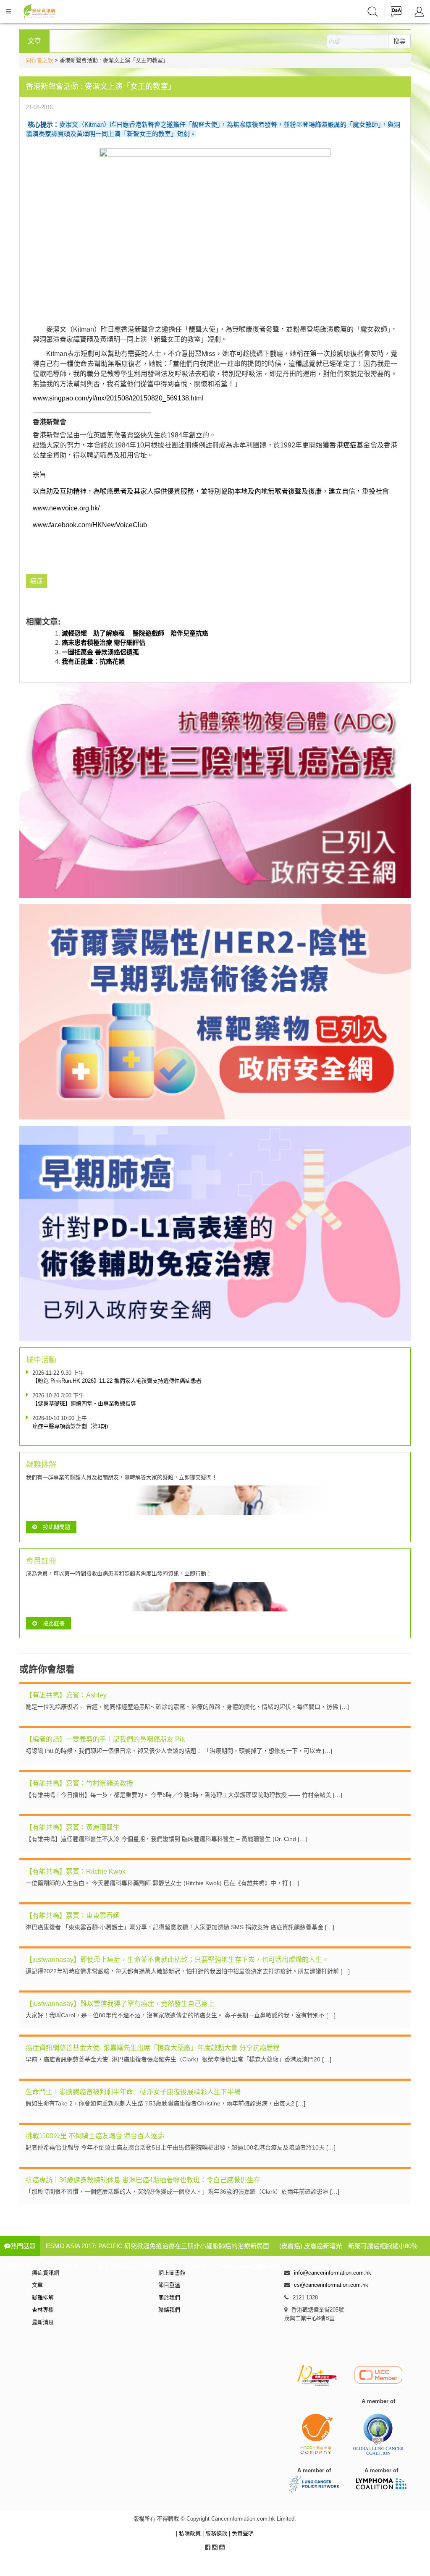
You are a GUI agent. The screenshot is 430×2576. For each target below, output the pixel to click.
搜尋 (399, 41)
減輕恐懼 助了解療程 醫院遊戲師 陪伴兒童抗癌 (135, 633)
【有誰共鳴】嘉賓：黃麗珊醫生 (73, 1827)
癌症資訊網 (46, 2273)
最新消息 (43, 2322)
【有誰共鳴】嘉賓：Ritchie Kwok (76, 1871)
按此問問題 (56, 1527)
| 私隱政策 (189, 2533)
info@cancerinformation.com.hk (333, 2273)
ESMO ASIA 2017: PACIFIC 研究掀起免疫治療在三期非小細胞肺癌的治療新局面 (157, 2246)
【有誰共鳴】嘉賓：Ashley (66, 1695)
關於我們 (169, 2297)
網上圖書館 (172, 2273)
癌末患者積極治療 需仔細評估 (104, 642)
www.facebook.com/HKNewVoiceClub (90, 525)
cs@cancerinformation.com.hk (331, 2285)
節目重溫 (169, 2285)
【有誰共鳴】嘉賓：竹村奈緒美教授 (79, 1783)
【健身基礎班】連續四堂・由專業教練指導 (84, 1403)
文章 (37, 2285)
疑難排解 (43, 2297)
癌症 (350, 445)
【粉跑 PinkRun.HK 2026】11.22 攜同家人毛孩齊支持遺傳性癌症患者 (117, 1381)
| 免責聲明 (241, 2533)
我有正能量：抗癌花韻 (93, 661)
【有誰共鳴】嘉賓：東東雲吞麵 (73, 1916)
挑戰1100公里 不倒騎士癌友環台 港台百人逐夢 (95, 2136)
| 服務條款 (216, 2533)
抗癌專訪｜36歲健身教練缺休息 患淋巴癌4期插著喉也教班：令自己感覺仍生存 (143, 2180)
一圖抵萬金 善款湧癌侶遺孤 (100, 652)
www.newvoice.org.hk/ (66, 508)
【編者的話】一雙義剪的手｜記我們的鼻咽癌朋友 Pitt (105, 1739)
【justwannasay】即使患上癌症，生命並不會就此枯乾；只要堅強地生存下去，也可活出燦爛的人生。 (177, 1960)
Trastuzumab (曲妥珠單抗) (253, 2266)
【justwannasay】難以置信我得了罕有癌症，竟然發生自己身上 (120, 2004)
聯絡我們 (169, 2310)
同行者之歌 (39, 60)
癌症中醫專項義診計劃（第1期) (70, 1426)
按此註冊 (54, 1623)
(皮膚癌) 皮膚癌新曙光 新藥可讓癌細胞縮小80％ (349, 2246)
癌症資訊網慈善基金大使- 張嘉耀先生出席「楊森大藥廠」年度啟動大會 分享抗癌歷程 (153, 2048)
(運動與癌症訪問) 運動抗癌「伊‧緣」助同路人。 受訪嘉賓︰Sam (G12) (105, 2266)
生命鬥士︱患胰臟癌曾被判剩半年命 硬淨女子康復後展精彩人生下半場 (133, 2092)
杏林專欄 (43, 2310)
